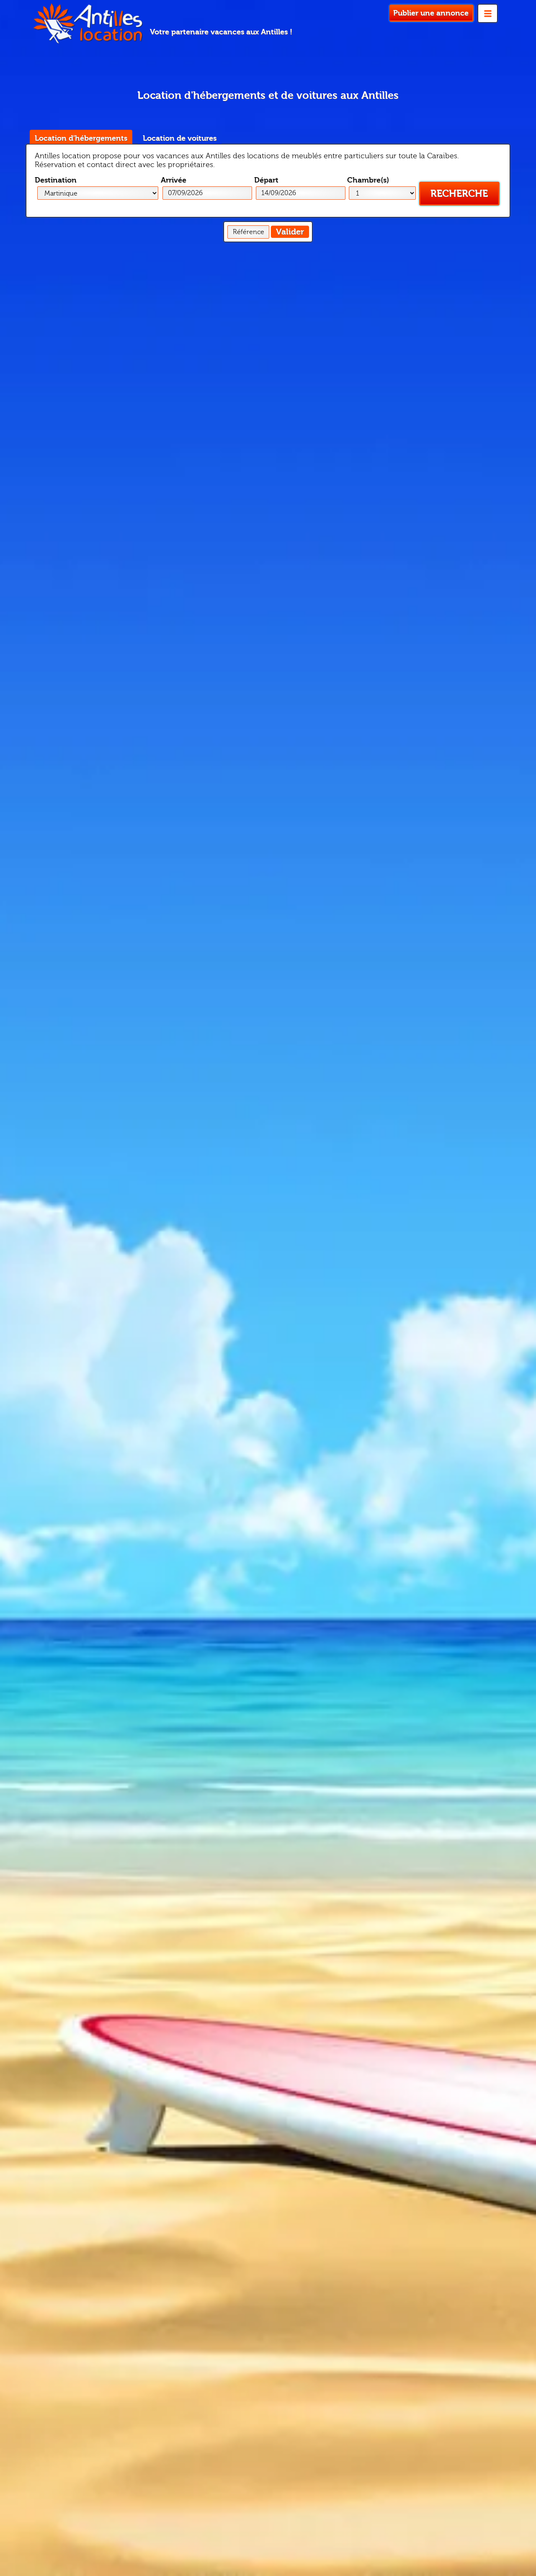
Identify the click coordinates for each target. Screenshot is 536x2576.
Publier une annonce (431, 13)
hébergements (81, 138)
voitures (180, 138)
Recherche (459, 194)
